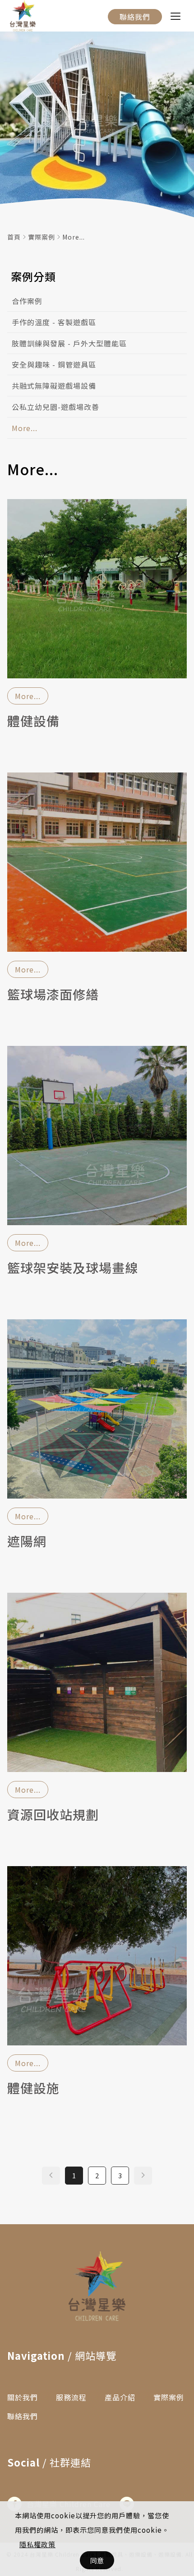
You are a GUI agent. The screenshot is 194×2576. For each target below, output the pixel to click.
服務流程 (71, 2397)
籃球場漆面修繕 (53, 995)
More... (74, 237)
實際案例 (42, 237)
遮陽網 (27, 1542)
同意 (97, 2560)
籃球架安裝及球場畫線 (73, 1268)
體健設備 (33, 722)
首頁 (14, 237)
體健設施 (33, 2089)
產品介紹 (120, 2397)
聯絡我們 (135, 17)
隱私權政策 (37, 2544)
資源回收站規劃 (53, 1815)
